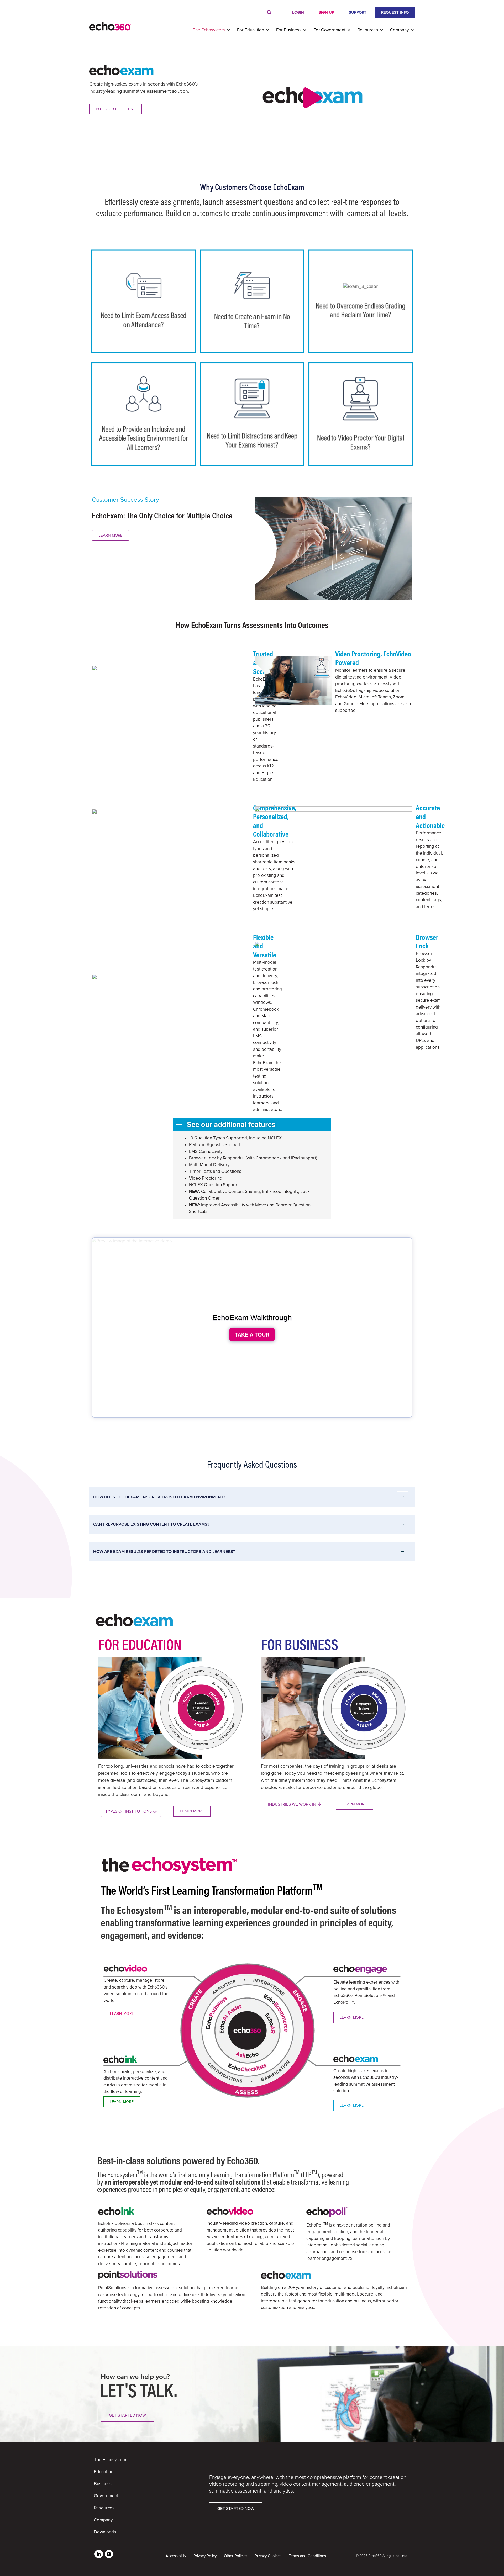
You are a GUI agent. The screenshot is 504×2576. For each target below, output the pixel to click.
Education (104, 2472)
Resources (104, 2508)
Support (358, 12)
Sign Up (326, 12)
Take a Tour (252, 1335)
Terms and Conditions (307, 2556)
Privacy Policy (205, 2556)
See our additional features (231, 1125)
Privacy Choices (268, 2556)
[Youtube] (109, 2554)
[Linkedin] (99, 2554)
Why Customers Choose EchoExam (252, 187)
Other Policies (236, 2556)
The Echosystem (110, 2460)
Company (103, 2520)
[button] (269, 13)
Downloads (105, 2532)
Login (298, 12)
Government (106, 2496)
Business (103, 2484)
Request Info (395, 12)
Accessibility (176, 2556)
